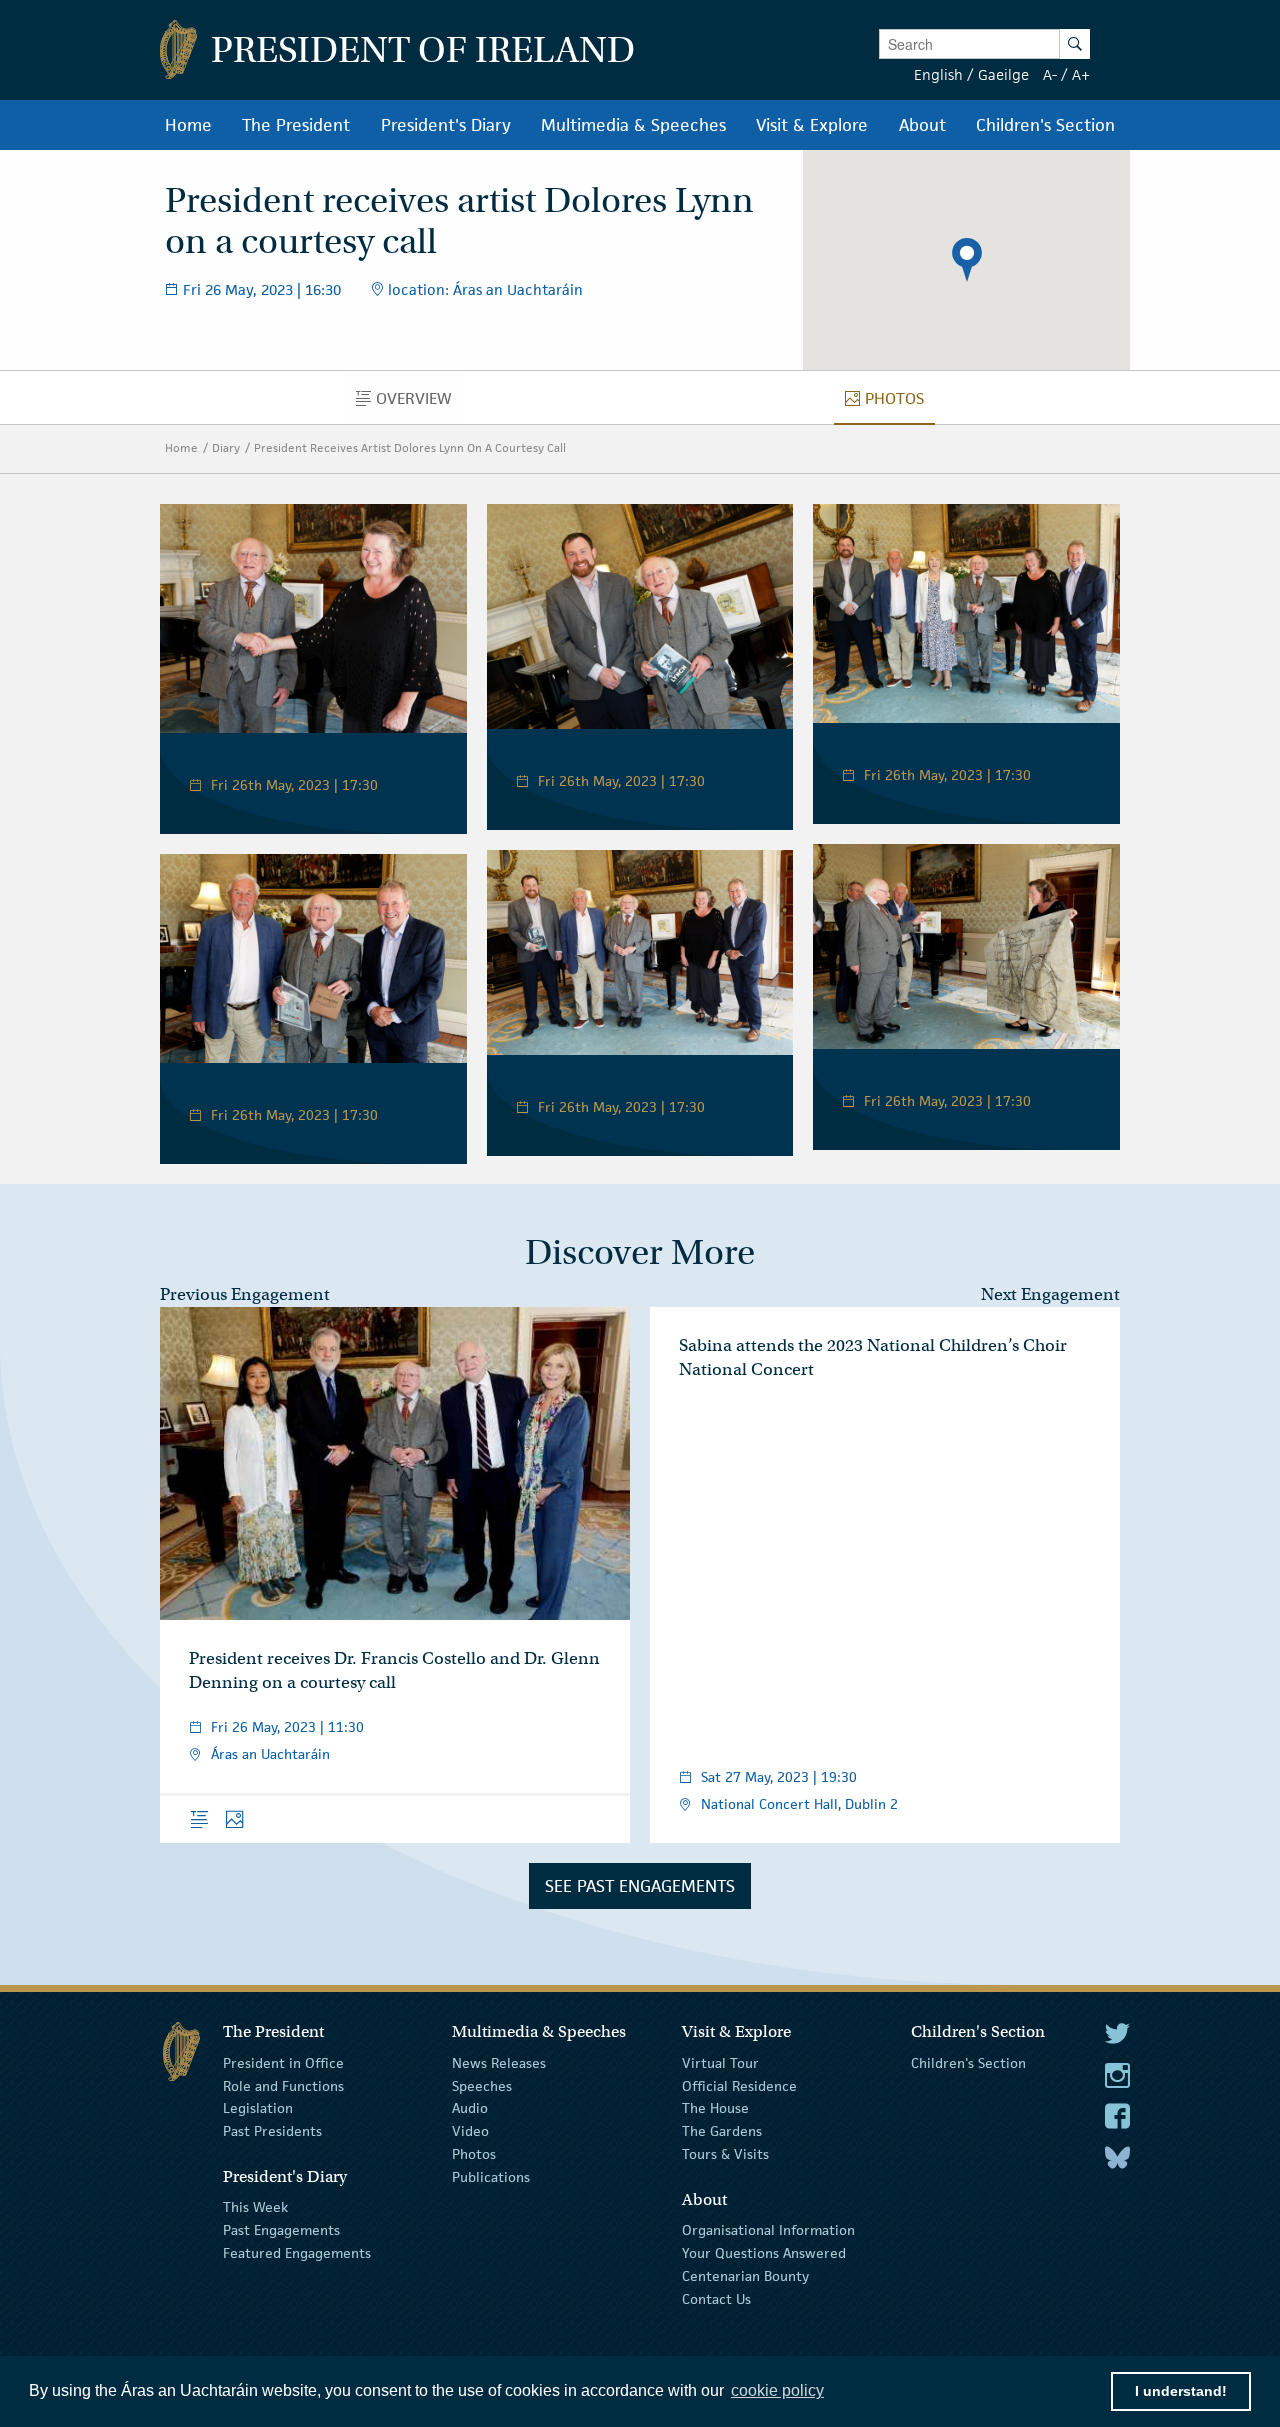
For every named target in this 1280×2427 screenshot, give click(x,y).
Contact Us (716, 2298)
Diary (226, 447)
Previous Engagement (245, 1294)
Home (181, 447)
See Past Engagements (640, 1886)
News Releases (499, 2063)
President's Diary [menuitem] (446, 125)
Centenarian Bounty (745, 2276)
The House (715, 2108)
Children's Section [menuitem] (1045, 125)
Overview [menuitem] (419, 403)
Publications (491, 2177)
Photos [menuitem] (900, 403)
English (938, 74)
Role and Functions (283, 2085)
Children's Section (968, 2063)
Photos (474, 2154)
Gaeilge (1003, 74)
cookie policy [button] (777, 2390)
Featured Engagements (297, 2253)
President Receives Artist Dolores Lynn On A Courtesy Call (410, 447)
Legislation (258, 2108)
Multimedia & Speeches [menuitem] (633, 125)
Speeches (482, 2085)
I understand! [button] (1181, 2391)
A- (1050, 74)
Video (470, 2131)
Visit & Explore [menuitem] (812, 125)
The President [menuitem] (296, 125)
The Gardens (722, 2131)
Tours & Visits (725, 2154)
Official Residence (739, 2085)
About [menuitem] (922, 125)
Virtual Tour (720, 2063)
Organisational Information (768, 2230)
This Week (255, 2207)
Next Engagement (1050, 1294)
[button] (967, 260)
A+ (1081, 74)
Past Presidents (272, 2131)
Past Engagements (281, 2230)
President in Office (283, 2063)
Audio (470, 2108)
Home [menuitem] (188, 125)
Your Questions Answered (764, 2253)
